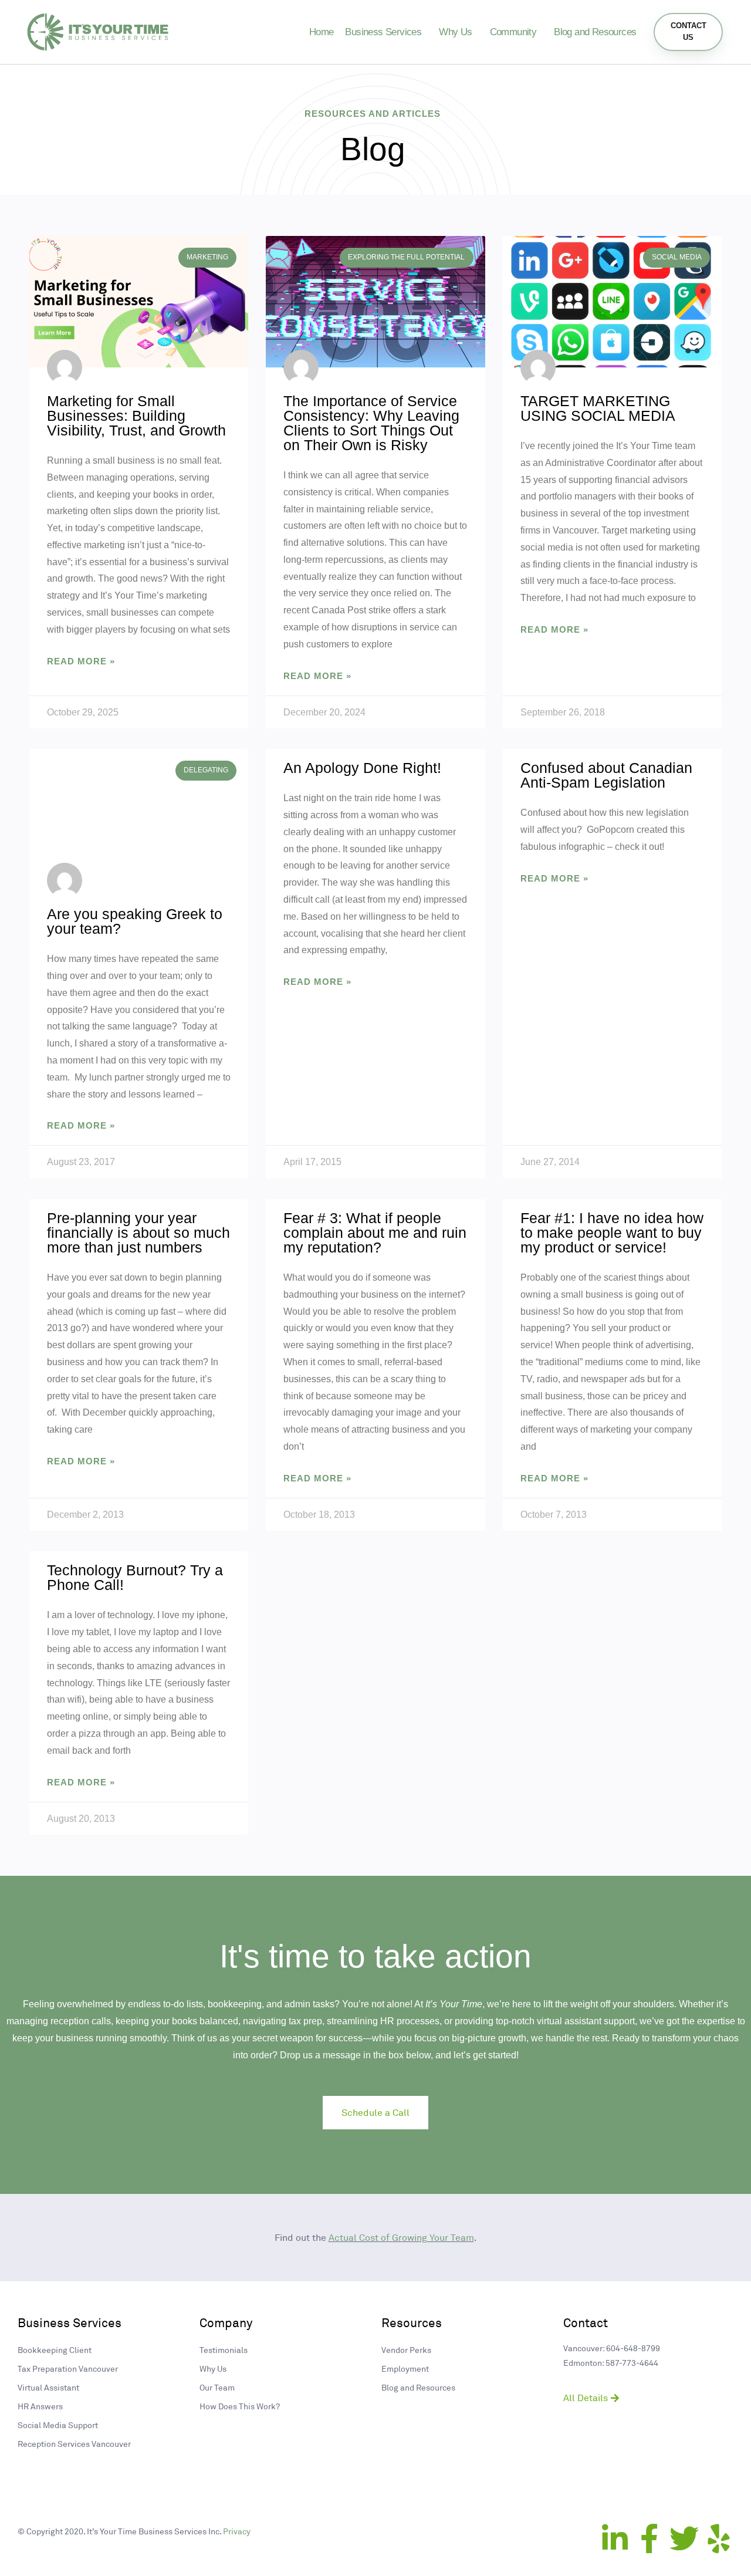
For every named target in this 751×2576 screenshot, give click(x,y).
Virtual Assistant (48, 2387)
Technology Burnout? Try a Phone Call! (135, 1577)
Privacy (237, 2531)
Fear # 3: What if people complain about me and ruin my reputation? (375, 1233)
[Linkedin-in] (615, 2538)
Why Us (455, 32)
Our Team (217, 2387)
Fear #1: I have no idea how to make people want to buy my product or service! (612, 1233)
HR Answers (40, 2406)
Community (513, 32)
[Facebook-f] (649, 2538)
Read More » (81, 661)
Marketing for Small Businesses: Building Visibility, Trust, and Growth (138, 416)
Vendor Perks (406, 2350)
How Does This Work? (240, 2406)
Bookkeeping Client (55, 2350)
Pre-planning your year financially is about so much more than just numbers (138, 1233)
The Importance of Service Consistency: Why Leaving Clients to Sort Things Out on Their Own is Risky (371, 423)
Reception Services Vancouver (74, 2444)
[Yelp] (719, 2538)
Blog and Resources (595, 32)
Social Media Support (58, 2425)
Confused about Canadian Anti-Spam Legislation (606, 775)
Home (322, 32)
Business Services (383, 32)
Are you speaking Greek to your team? (135, 921)
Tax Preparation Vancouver (68, 2369)
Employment (405, 2369)
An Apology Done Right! (362, 768)
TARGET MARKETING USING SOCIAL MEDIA (598, 408)
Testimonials (224, 2350)
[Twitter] (684, 2538)
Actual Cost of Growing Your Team (401, 2237)
